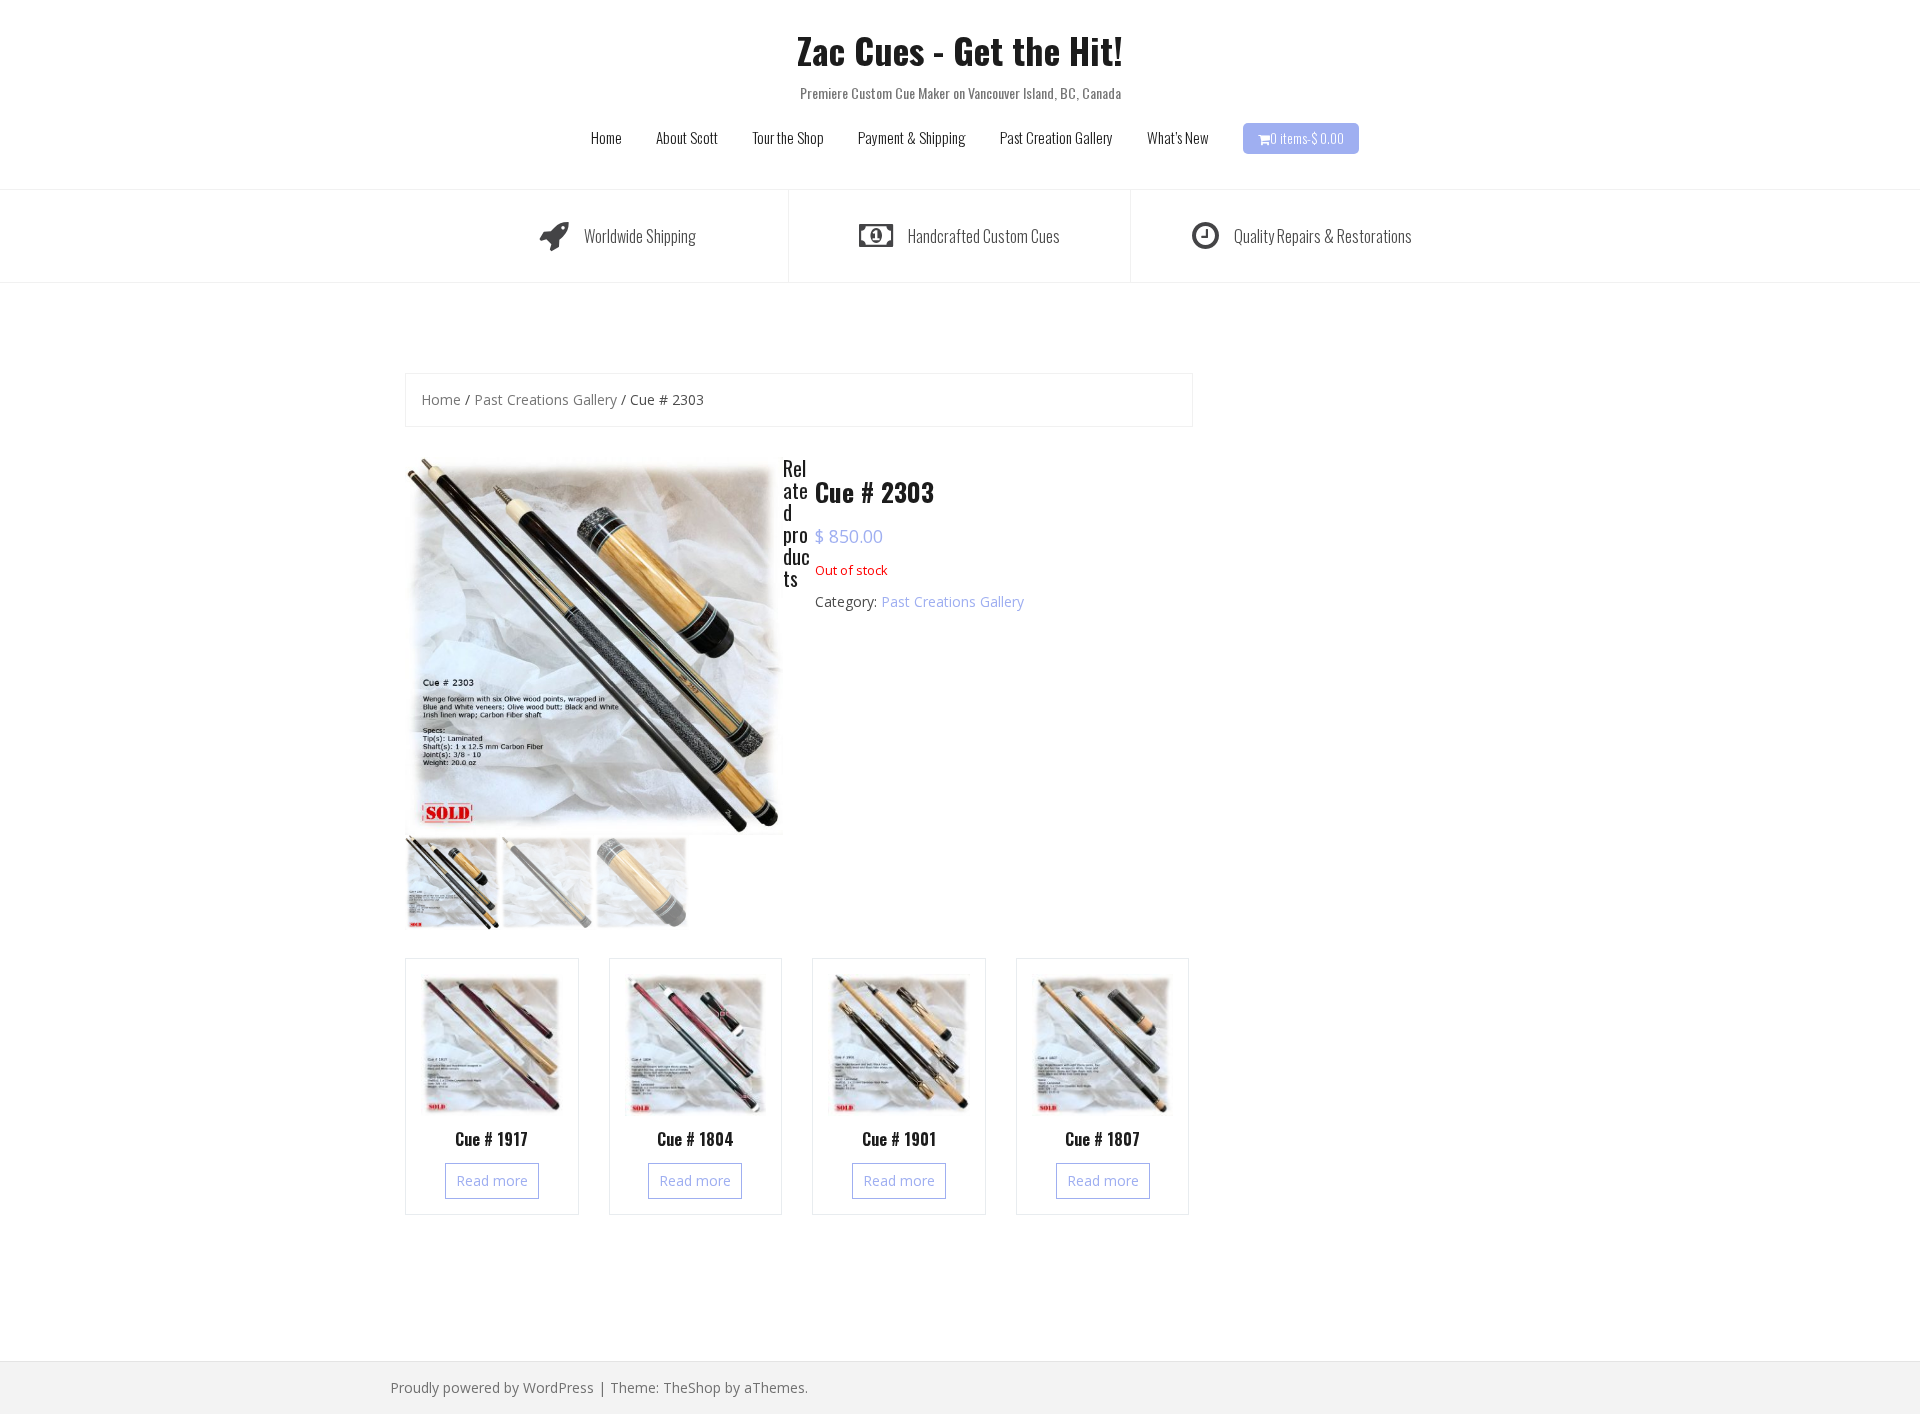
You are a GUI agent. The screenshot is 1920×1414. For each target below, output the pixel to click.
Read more (492, 1180)
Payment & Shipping (912, 137)
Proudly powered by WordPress (492, 1387)
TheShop (692, 1387)
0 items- (1307, 138)
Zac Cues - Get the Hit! (960, 49)
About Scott (687, 137)
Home (606, 137)
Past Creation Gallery (1056, 137)
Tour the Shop (788, 137)
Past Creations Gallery (545, 399)
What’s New (1178, 137)
